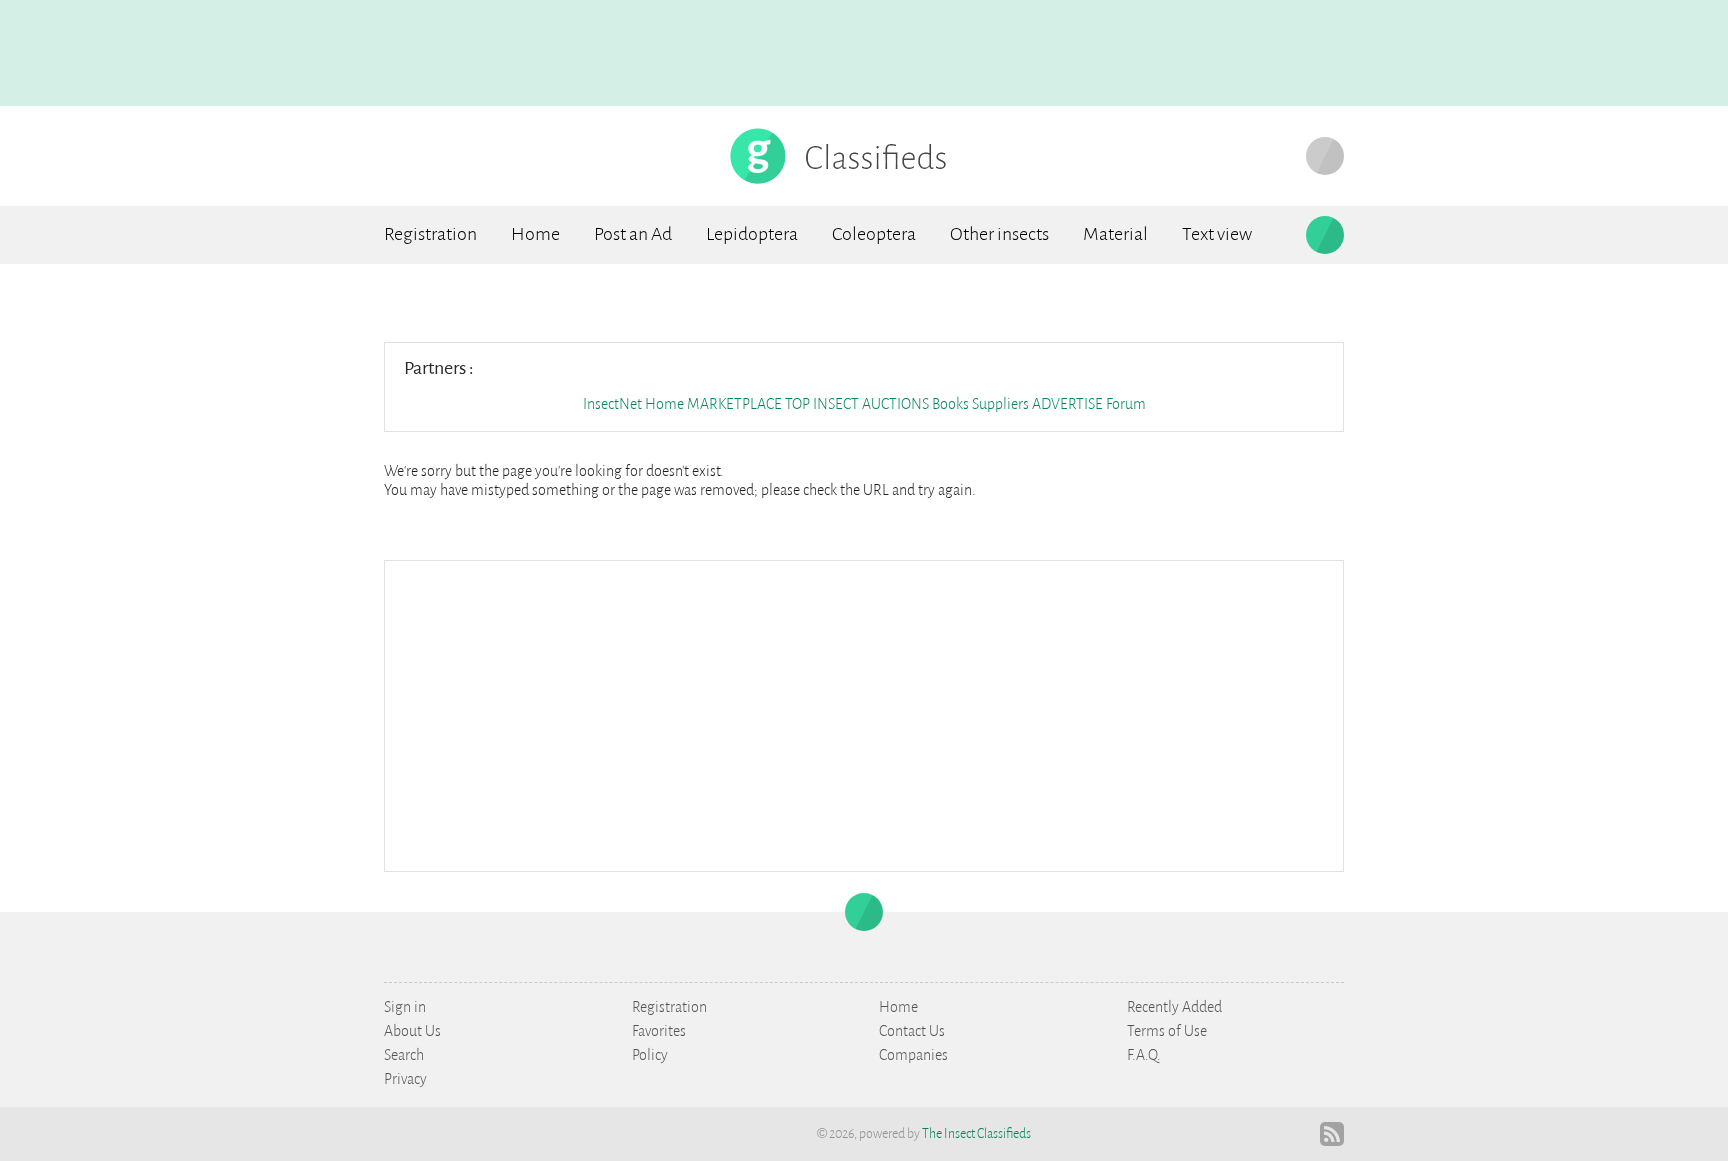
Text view (1217, 234)
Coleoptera (874, 234)
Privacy (405, 1079)
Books (952, 404)
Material (1115, 234)
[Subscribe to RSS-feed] (1332, 1134)
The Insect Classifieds (976, 1134)
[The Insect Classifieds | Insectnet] (839, 155)
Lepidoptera (752, 234)
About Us (412, 1031)
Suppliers (1000, 404)
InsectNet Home (633, 404)
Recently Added (1174, 1007)
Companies (913, 1055)
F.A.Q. (1144, 1055)
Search (404, 1055)
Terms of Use (1167, 1031)
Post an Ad (633, 234)
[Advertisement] (864, 714)
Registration (430, 234)
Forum (1126, 404)
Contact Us (912, 1031)
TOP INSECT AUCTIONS (857, 404)
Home (535, 234)
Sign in (405, 1007)
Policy (650, 1055)
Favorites (659, 1031)
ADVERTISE (1067, 404)
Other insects (999, 234)
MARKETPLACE (734, 404)
